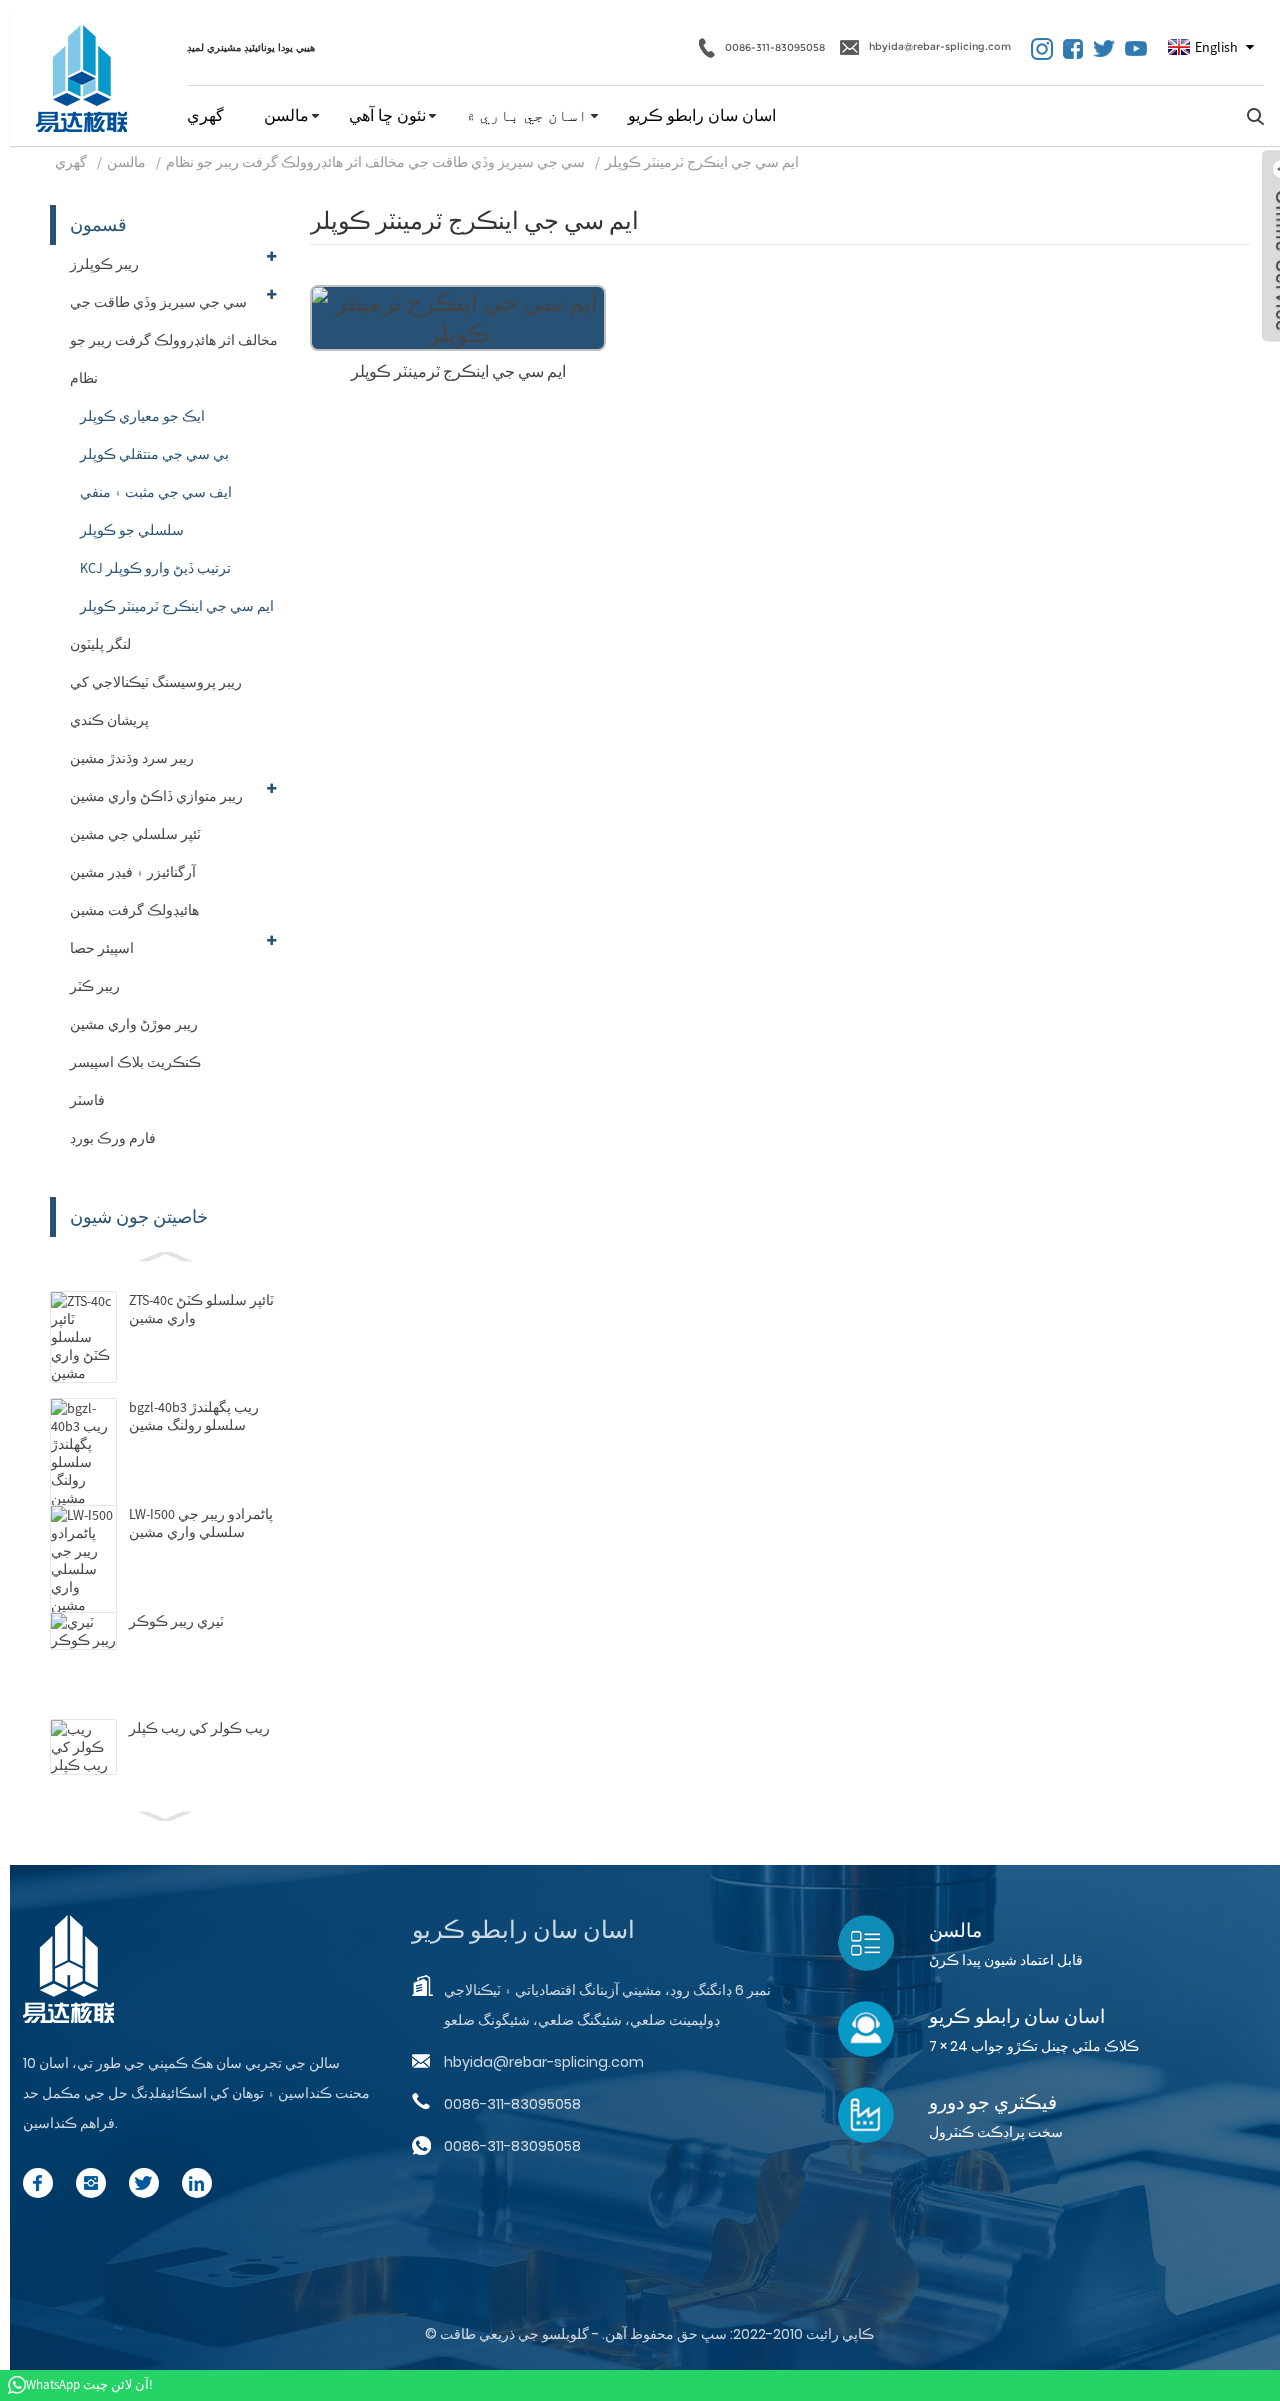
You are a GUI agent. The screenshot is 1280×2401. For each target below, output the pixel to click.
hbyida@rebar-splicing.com (940, 46)
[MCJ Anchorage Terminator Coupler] (458, 315)
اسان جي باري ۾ (527, 115)
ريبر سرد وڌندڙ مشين (132, 758)
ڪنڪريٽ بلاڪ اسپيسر (135, 1062)
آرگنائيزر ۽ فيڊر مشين (133, 872)
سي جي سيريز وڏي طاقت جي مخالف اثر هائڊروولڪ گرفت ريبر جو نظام (375, 162)
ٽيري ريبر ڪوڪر (176, 1621)
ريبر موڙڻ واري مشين (134, 1024)
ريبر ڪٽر (95, 986)
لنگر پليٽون (100, 644)
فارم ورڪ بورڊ (113, 1138)
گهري (205, 115)
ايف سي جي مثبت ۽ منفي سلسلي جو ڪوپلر (156, 511)
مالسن (286, 115)
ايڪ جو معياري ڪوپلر (142, 416)
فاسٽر (87, 1100)
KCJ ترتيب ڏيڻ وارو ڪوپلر (155, 568)
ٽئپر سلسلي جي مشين (135, 834)
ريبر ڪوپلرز (104, 264)
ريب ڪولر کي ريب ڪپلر (199, 1728)
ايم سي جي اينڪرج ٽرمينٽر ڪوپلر (702, 162)
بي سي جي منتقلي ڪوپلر (154, 454)
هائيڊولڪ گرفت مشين (134, 910)
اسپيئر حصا (102, 948)
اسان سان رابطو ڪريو (702, 115)
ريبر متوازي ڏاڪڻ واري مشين (156, 796)
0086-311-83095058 (775, 46)
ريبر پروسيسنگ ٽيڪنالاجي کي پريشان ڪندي (156, 701)
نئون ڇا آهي (387, 115)
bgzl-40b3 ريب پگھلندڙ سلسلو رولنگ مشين (194, 1416)
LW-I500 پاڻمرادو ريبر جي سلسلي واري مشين (201, 1523)
